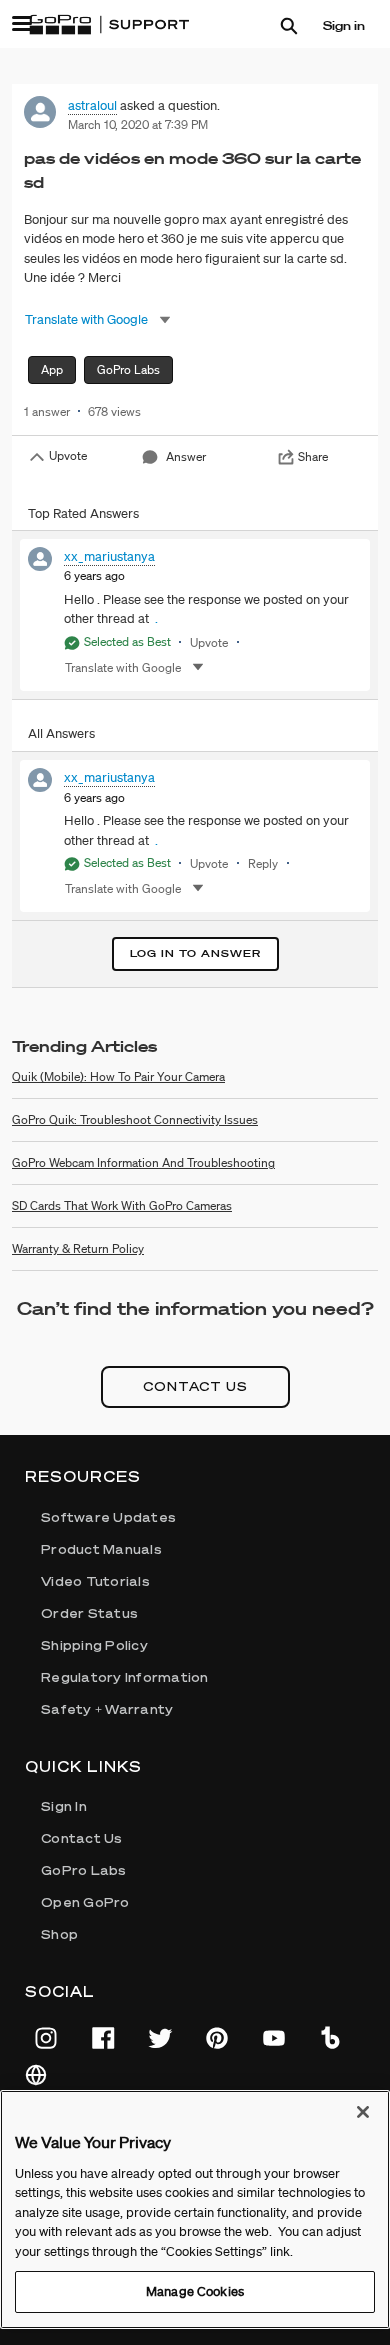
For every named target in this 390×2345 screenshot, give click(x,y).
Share (313, 456)
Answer (186, 456)
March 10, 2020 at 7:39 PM (138, 124)
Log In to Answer (195, 953)
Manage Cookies (195, 2291)
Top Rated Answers (83, 513)
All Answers (61, 733)
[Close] (363, 2112)
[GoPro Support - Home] (109, 25)
